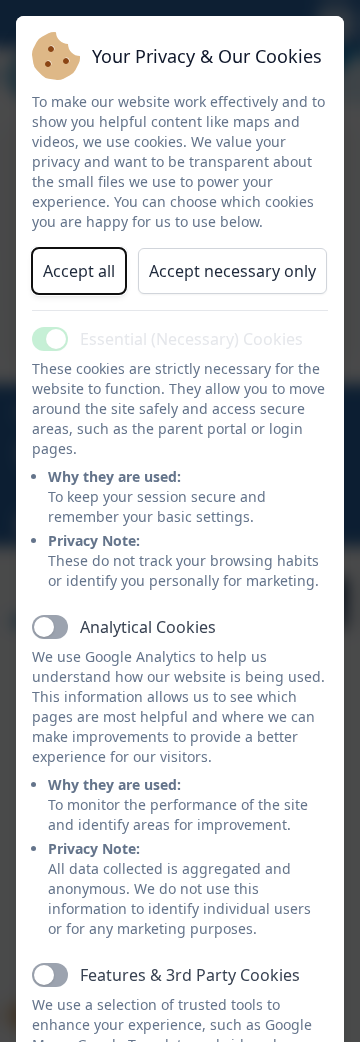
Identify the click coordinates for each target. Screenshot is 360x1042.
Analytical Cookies (148, 627)
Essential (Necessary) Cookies (191, 339)
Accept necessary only (232, 271)
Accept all (79, 271)
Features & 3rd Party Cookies (190, 975)
